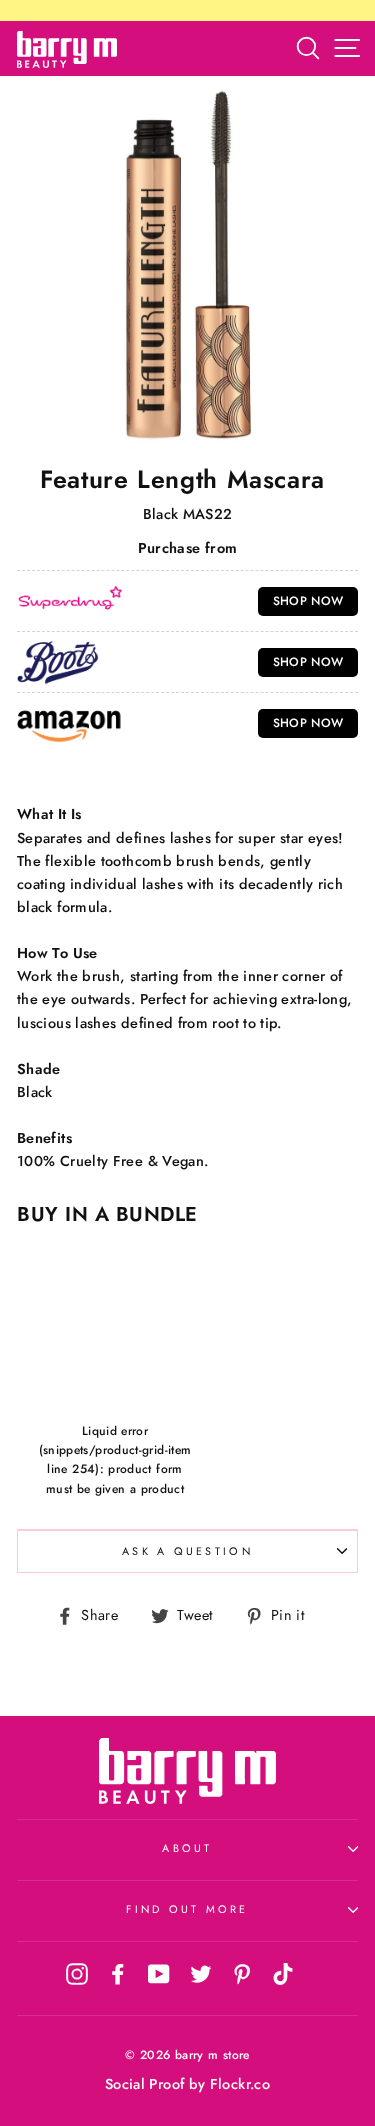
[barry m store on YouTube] (159, 1974)
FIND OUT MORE (187, 1909)
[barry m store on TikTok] (283, 1974)
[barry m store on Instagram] (77, 1974)
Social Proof (144, 2084)
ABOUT (187, 1848)
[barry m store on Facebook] (118, 1974)
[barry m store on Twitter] (201, 1974)
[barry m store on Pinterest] (242, 1974)
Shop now (308, 601)
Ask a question (187, 1551)
